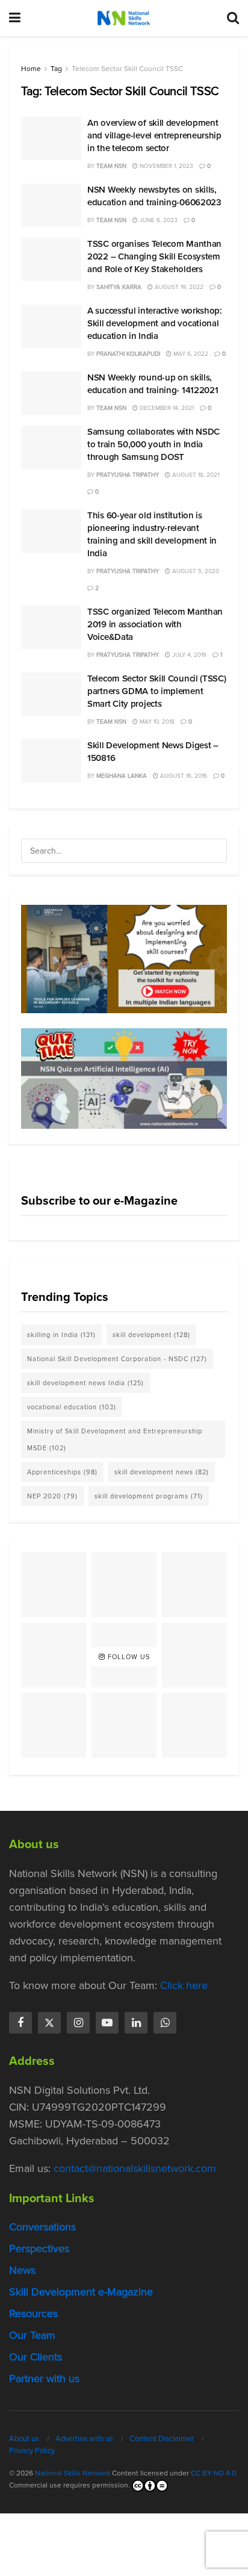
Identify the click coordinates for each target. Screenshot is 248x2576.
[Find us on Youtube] (107, 2023)
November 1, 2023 (166, 166)
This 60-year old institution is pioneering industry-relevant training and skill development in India (152, 534)
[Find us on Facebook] (20, 2023)
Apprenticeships (62, 1472)
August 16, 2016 (183, 776)
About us (24, 2438)
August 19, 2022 (178, 287)
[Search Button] (233, 18)
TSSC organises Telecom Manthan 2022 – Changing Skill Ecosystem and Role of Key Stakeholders (154, 256)
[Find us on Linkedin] (136, 2023)
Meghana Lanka (122, 776)
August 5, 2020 (195, 571)
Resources (33, 2314)
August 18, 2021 (195, 475)
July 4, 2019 (188, 655)
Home (31, 69)
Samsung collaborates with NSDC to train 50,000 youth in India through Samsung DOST (153, 444)
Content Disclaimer (162, 2438)
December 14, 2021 (166, 408)
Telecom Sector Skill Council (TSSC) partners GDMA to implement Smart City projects (157, 691)
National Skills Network (73, 2473)
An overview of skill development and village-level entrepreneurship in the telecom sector (154, 135)
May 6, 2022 (190, 354)
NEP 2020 (52, 1496)
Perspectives (39, 2249)
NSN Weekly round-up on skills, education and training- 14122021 (153, 384)
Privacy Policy (32, 2450)
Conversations (42, 2227)
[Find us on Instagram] (78, 2023)
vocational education (72, 1407)
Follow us (128, 1657)
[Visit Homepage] (123, 18)
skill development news (162, 1472)
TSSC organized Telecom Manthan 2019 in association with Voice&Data (155, 624)
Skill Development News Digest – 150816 (153, 752)
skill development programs (149, 1496)
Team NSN (111, 166)
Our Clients (36, 2357)
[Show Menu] (15, 18)
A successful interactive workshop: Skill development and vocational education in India (155, 323)
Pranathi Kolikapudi (128, 354)
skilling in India (61, 1335)
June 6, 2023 (158, 220)
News (22, 2270)
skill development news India (85, 1383)
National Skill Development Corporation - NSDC (117, 1359)
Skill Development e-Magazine (81, 2292)
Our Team (32, 2335)
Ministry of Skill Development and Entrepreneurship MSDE (115, 1439)
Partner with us (44, 2379)
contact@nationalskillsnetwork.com (135, 2168)
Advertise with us (84, 2438)
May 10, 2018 (156, 722)
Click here (184, 1985)
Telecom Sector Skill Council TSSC (127, 69)
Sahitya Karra (119, 287)
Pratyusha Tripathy (128, 475)
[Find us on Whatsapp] (165, 2023)
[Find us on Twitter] (49, 2023)
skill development (151, 1335)
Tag (56, 69)
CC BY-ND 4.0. (214, 2473)
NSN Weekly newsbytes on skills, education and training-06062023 (154, 196)
